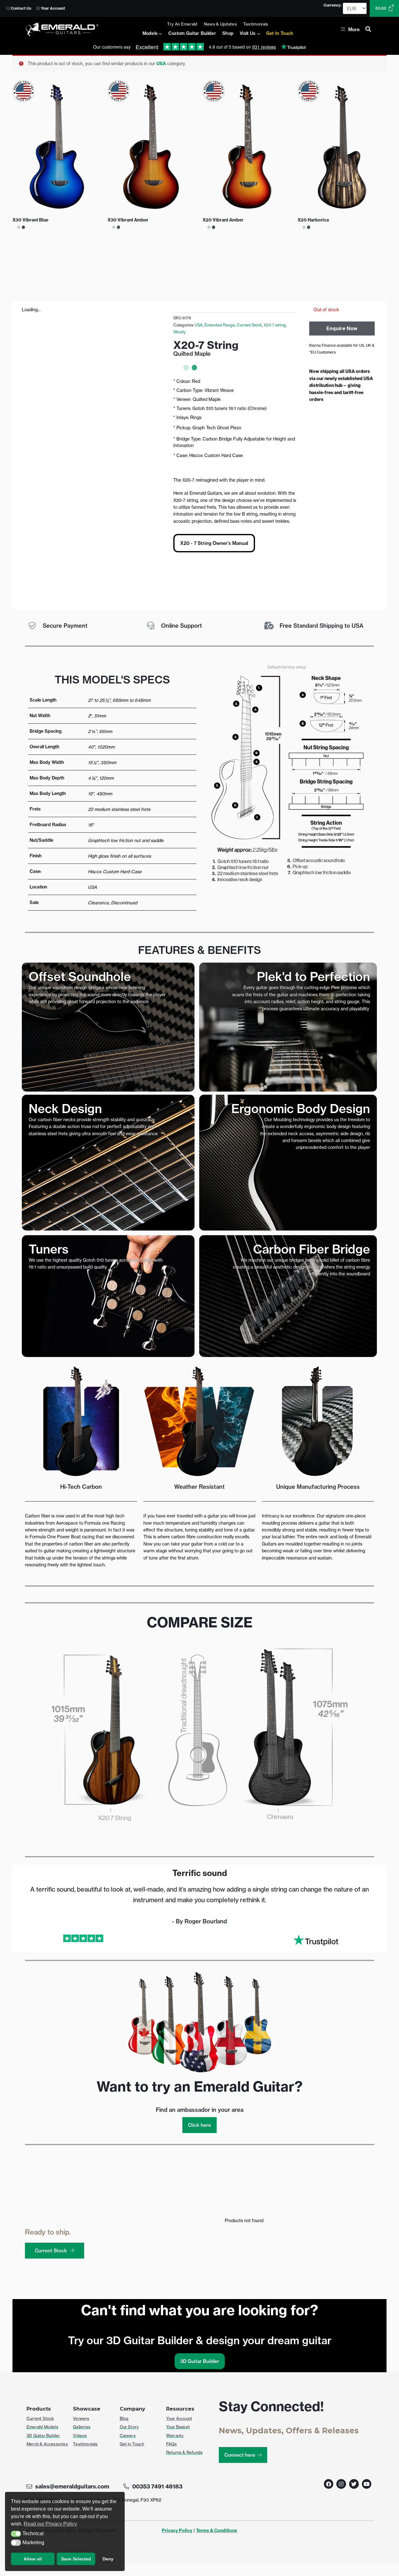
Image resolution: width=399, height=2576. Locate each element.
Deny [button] (108, 2559)
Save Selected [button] (76, 2559)
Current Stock (249, 325)
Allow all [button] (33, 2559)
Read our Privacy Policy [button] (50, 2524)
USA (161, 64)
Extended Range (220, 325)
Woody (180, 332)
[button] (16, 2534)
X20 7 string (275, 325)
